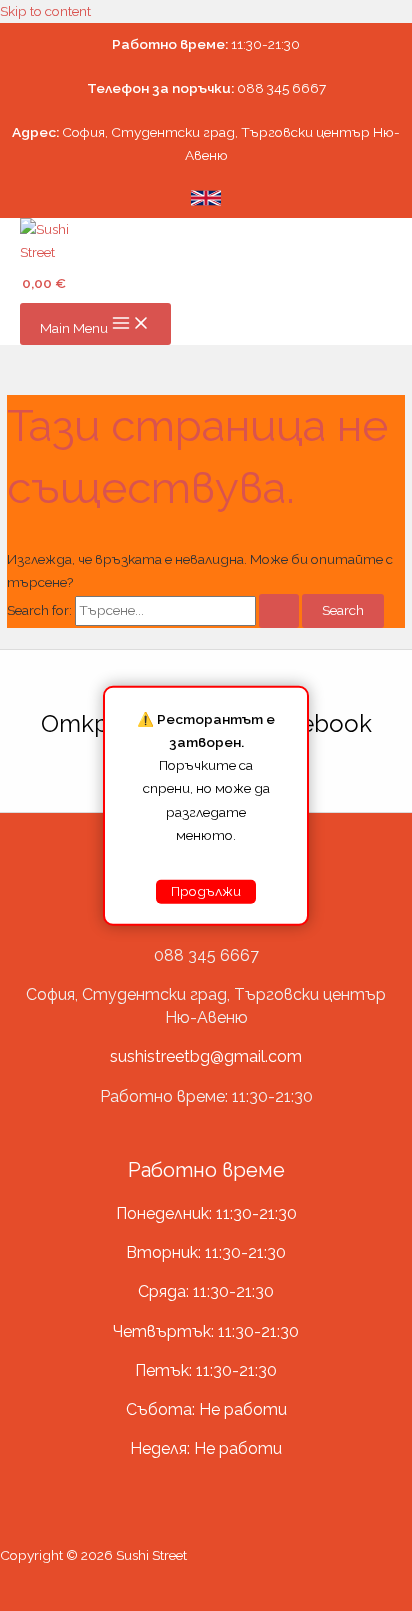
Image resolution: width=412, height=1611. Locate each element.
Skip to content (45, 11)
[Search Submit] (279, 611)
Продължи (206, 891)
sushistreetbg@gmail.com (206, 1056)
